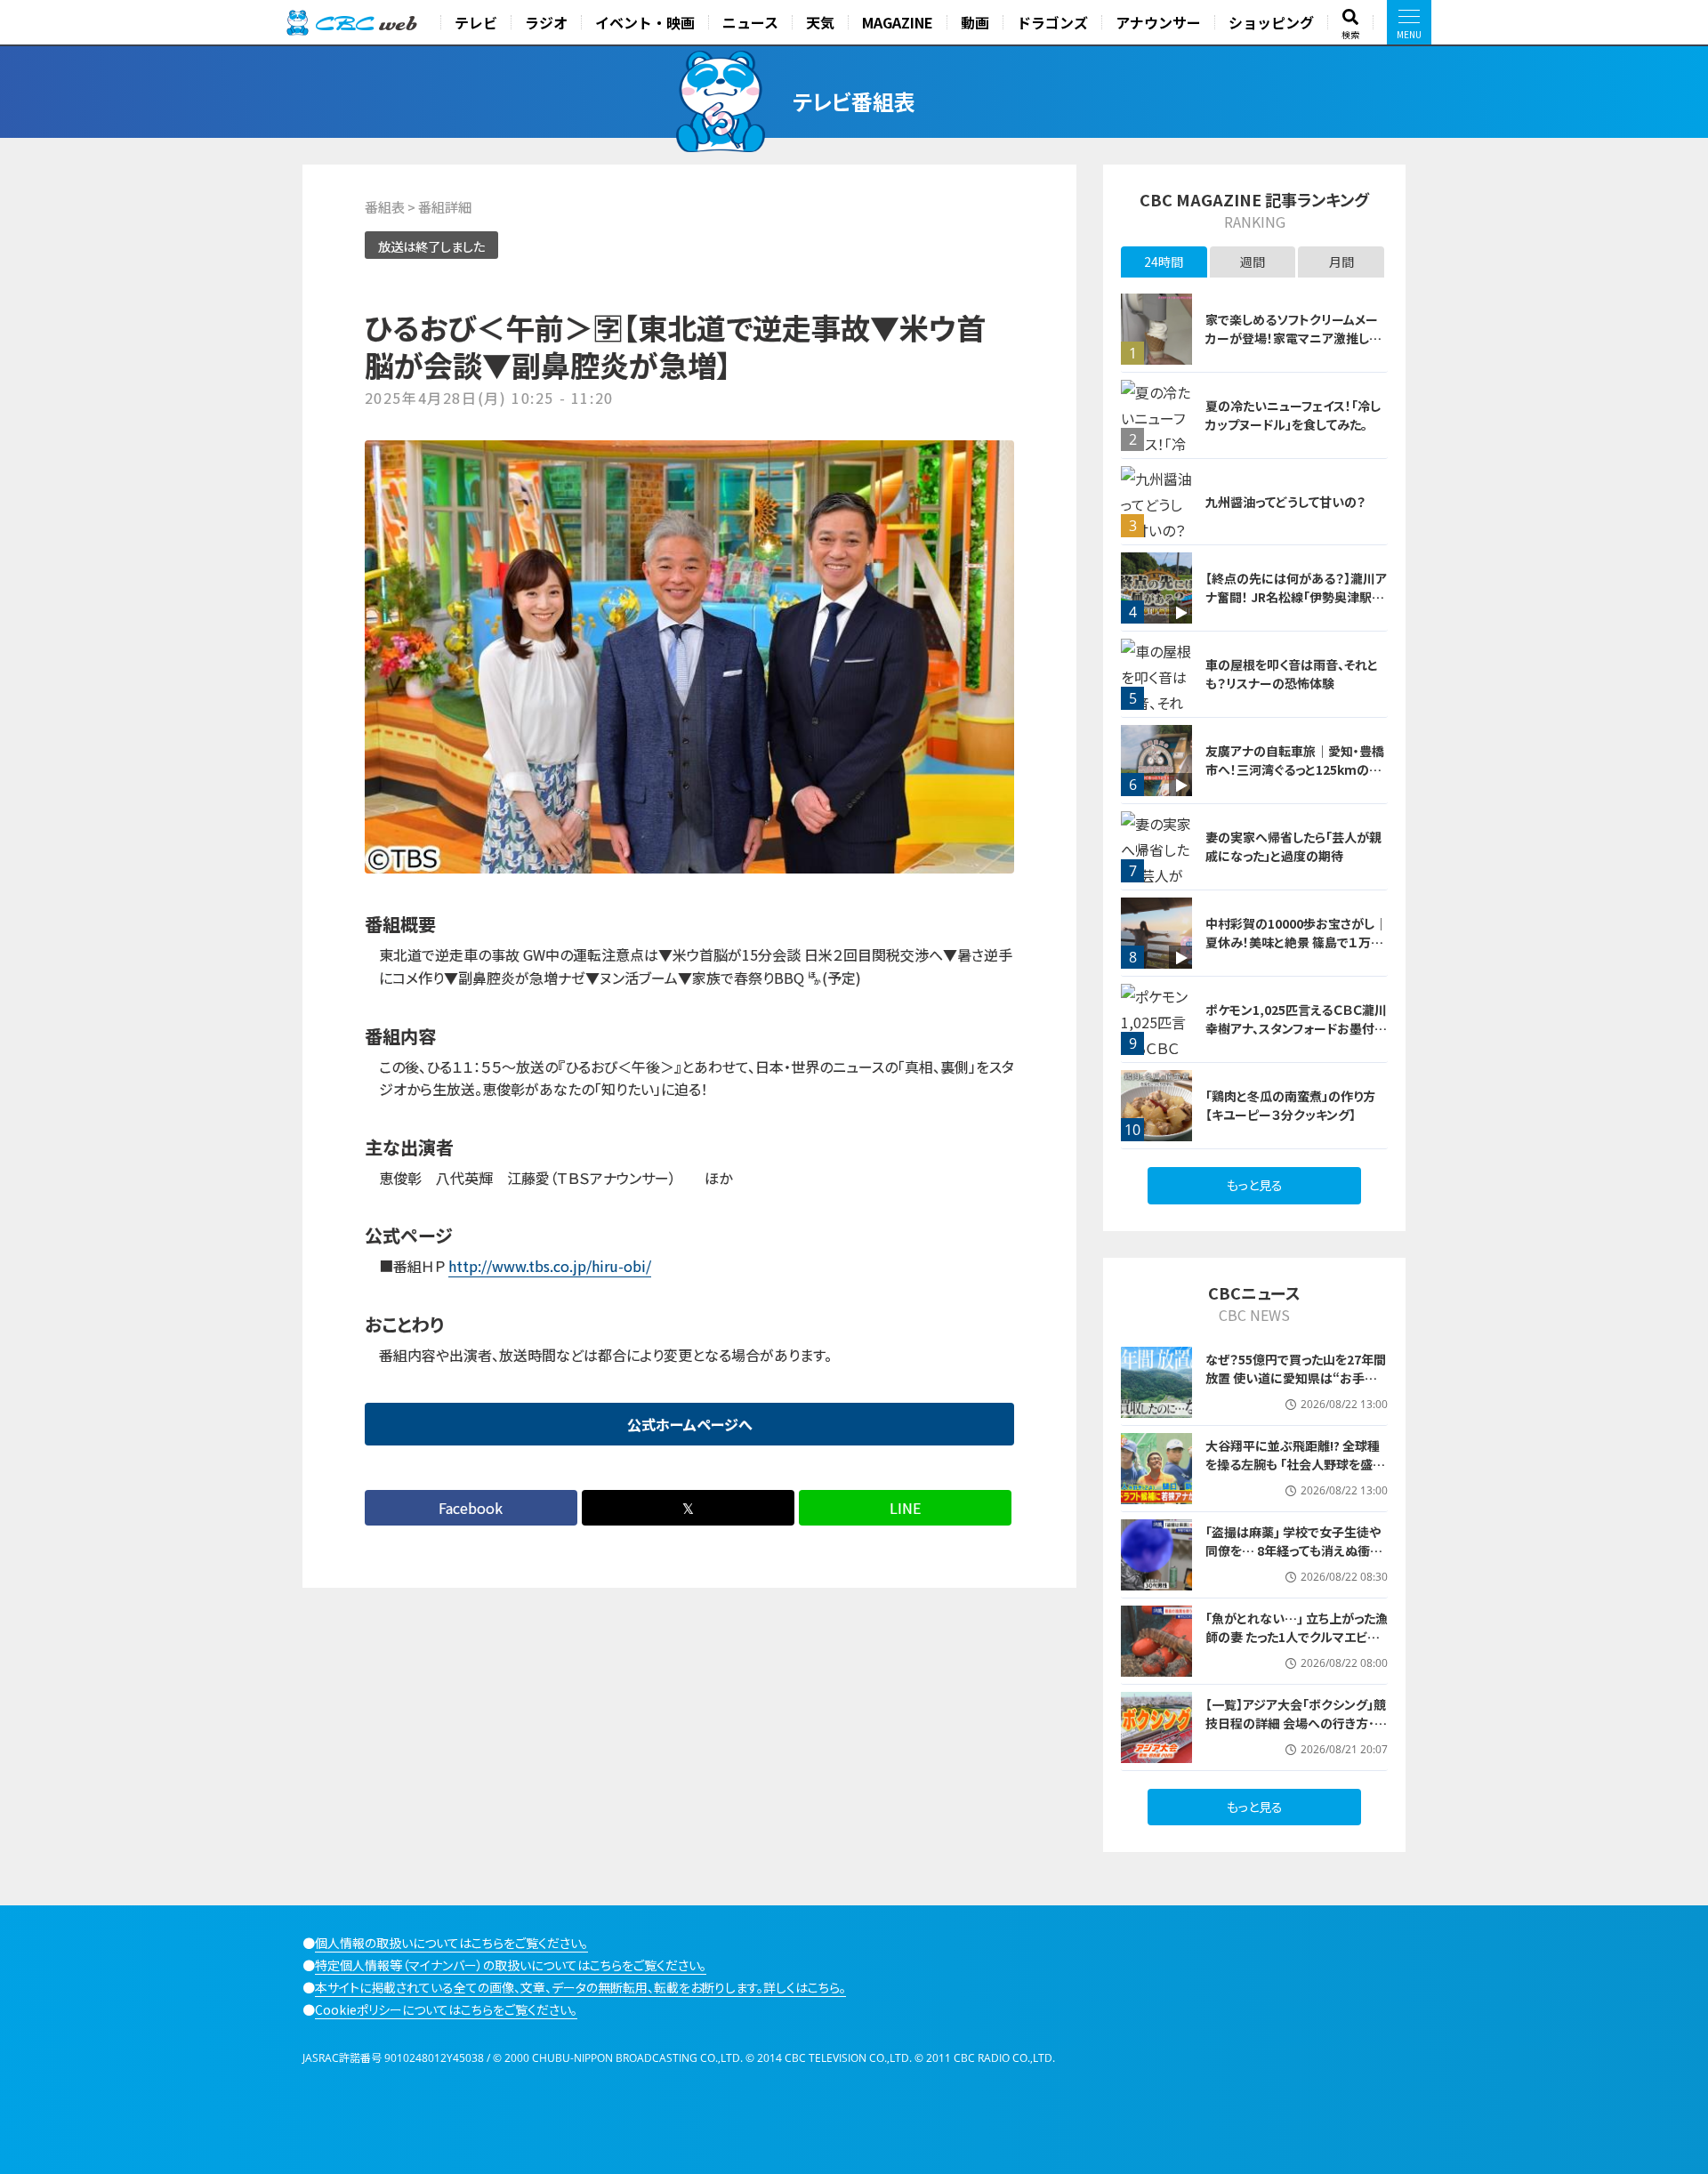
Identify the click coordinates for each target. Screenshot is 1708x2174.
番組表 (385, 207)
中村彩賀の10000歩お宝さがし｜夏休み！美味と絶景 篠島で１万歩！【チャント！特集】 (1296, 942)
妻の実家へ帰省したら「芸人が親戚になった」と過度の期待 (1293, 846)
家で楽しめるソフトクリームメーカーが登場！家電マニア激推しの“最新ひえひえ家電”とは (1293, 338)
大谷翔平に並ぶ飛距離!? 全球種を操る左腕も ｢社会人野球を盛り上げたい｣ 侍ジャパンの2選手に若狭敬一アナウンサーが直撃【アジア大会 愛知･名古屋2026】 (1294, 1483)
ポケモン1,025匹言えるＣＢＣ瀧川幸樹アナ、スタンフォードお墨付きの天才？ (1296, 1028)
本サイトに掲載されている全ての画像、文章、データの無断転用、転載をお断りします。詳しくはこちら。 (580, 1987)
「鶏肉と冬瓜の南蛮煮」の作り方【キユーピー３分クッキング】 (1290, 1105)
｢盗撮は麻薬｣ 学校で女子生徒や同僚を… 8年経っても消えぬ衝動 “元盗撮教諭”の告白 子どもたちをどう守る (1294, 1560)
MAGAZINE (898, 22)
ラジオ (546, 22)
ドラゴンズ (1052, 22)
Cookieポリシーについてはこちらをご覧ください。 (446, 2009)
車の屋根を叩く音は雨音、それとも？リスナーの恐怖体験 (1292, 674)
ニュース (750, 22)
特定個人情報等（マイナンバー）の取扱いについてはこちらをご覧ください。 (511, 1965)
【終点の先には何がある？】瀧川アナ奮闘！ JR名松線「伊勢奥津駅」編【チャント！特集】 (1296, 597)
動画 (975, 22)
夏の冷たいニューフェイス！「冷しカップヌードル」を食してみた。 (1293, 415)
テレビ (476, 22)
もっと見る (1255, 1185)
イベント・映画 (645, 22)
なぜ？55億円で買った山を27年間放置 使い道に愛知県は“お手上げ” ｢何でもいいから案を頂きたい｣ (1296, 1387)
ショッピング (1271, 22)
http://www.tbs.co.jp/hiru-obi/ (550, 1266)
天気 (820, 22)
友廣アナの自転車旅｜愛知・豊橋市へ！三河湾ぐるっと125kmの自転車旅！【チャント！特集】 (1295, 769)
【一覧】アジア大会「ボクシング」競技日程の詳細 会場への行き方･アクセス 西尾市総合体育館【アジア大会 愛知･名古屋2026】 (1296, 1732)
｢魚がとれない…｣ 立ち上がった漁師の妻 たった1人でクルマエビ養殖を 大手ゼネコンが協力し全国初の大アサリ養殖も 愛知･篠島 (1297, 1646)
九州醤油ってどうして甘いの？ (1285, 502)
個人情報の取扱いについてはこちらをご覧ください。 (451, 1943)
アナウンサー (1158, 22)
